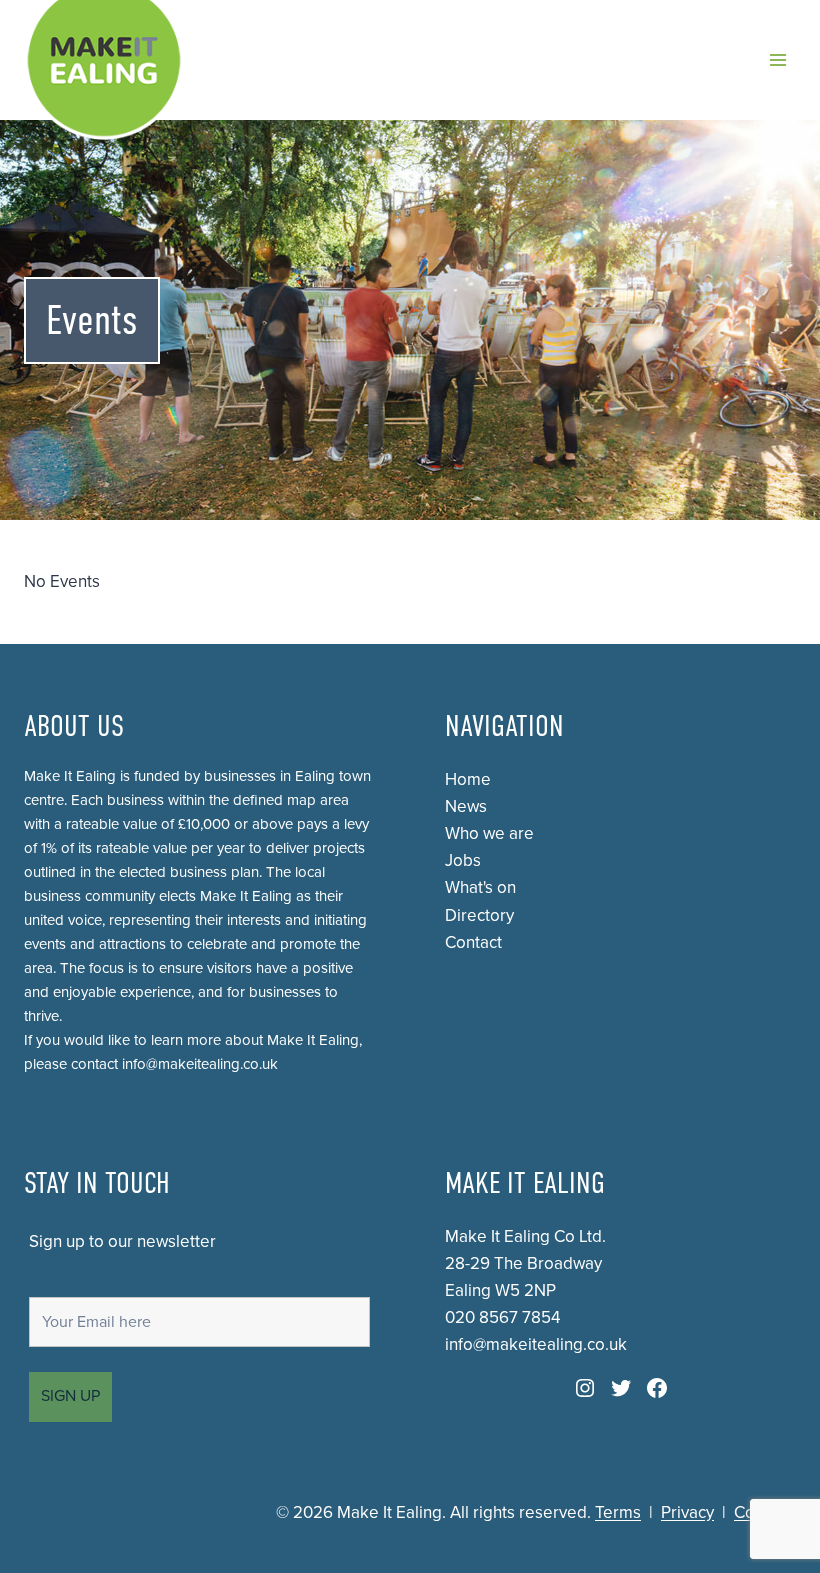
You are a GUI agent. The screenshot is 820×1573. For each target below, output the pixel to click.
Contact (473, 942)
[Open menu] (777, 59)
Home (468, 779)
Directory (479, 915)
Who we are (489, 833)
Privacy (687, 1512)
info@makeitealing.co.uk (200, 1064)
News (466, 806)
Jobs (463, 860)
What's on (480, 887)
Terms (618, 1512)
